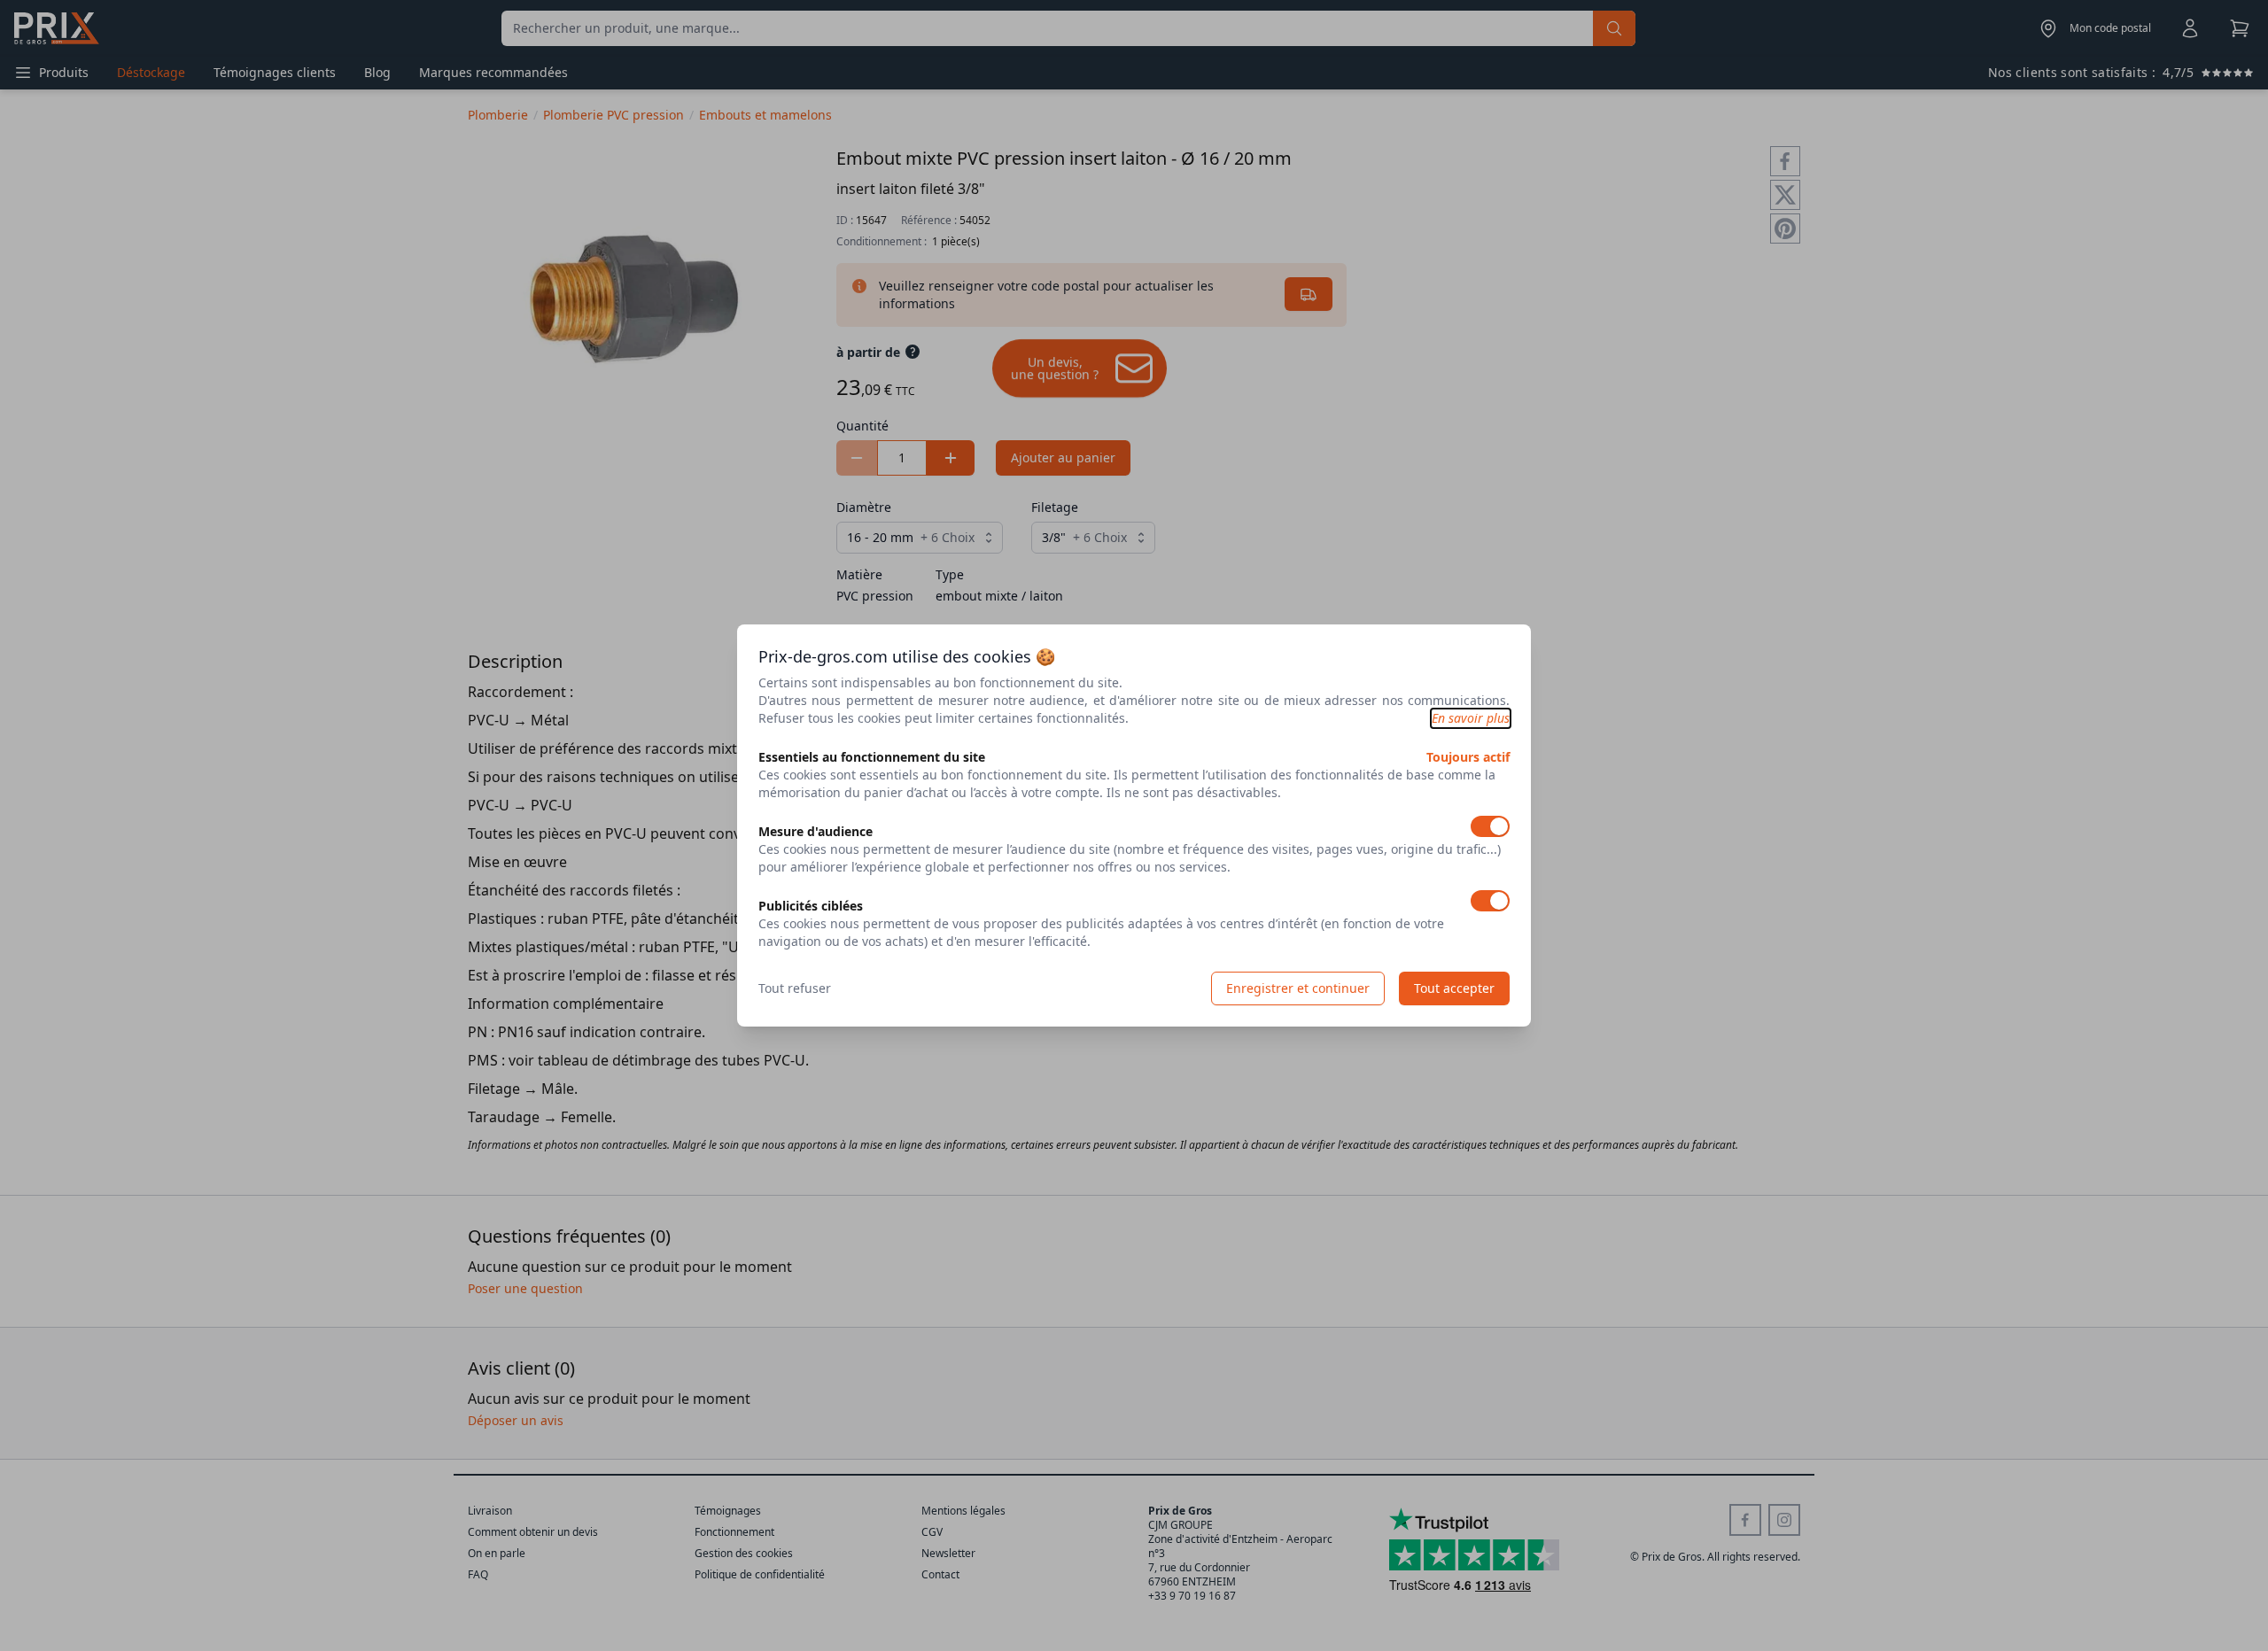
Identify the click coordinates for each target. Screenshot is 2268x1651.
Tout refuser (795, 988)
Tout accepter (1454, 988)
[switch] (1490, 826)
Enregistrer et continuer (1298, 988)
